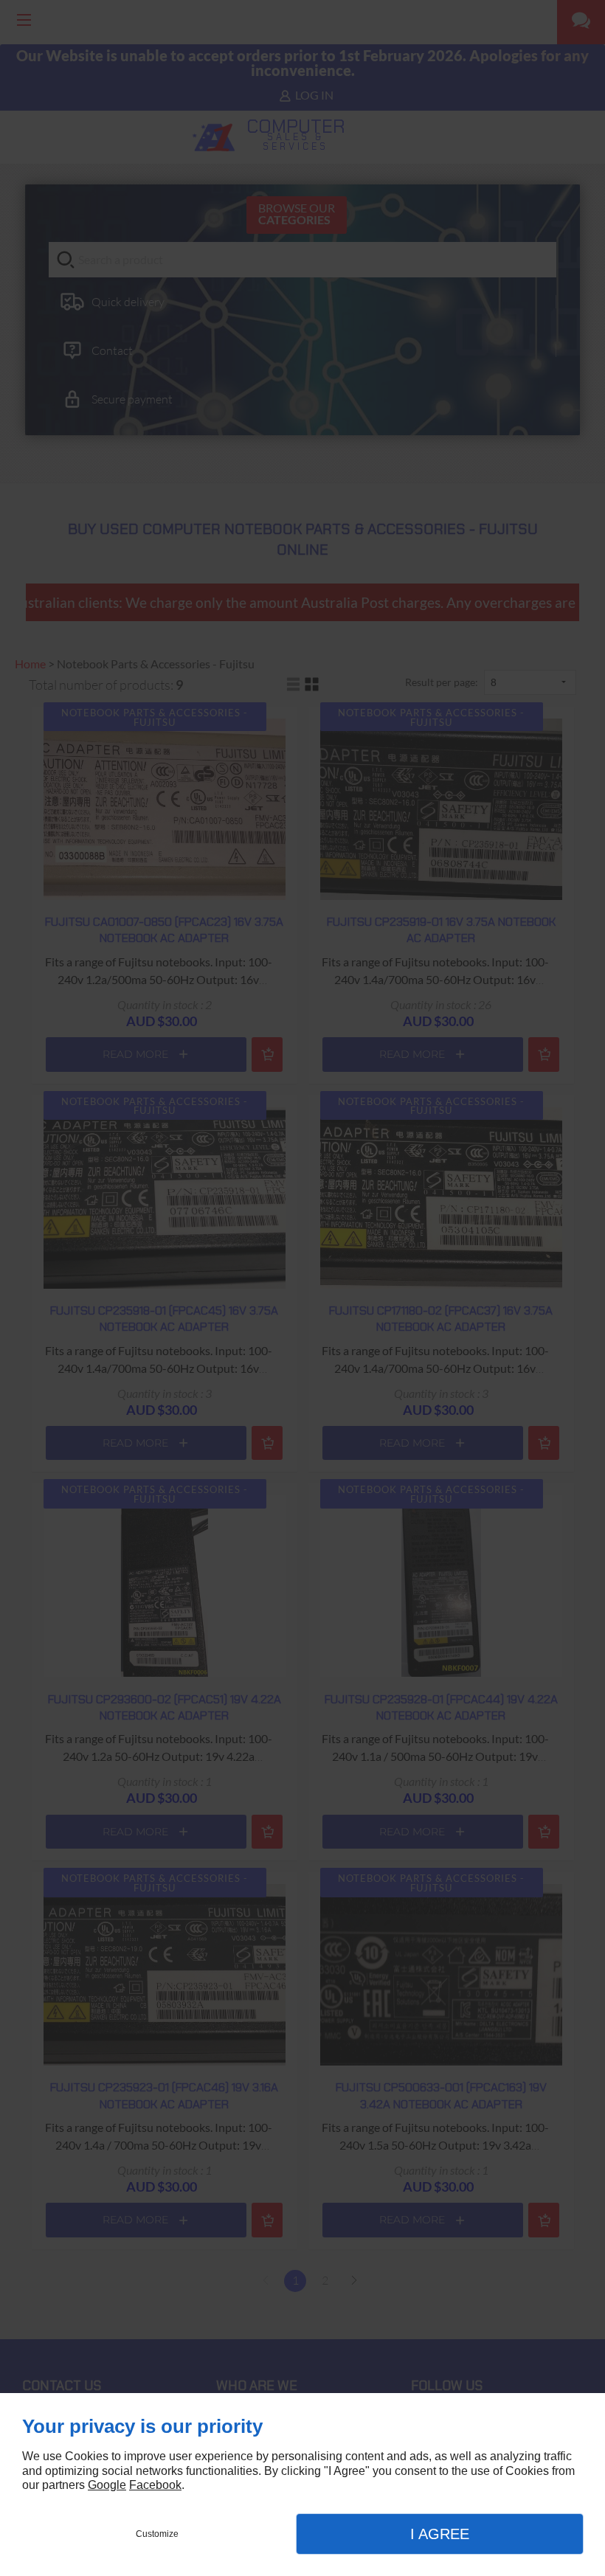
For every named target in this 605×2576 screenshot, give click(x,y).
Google (107, 2485)
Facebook (155, 2485)
